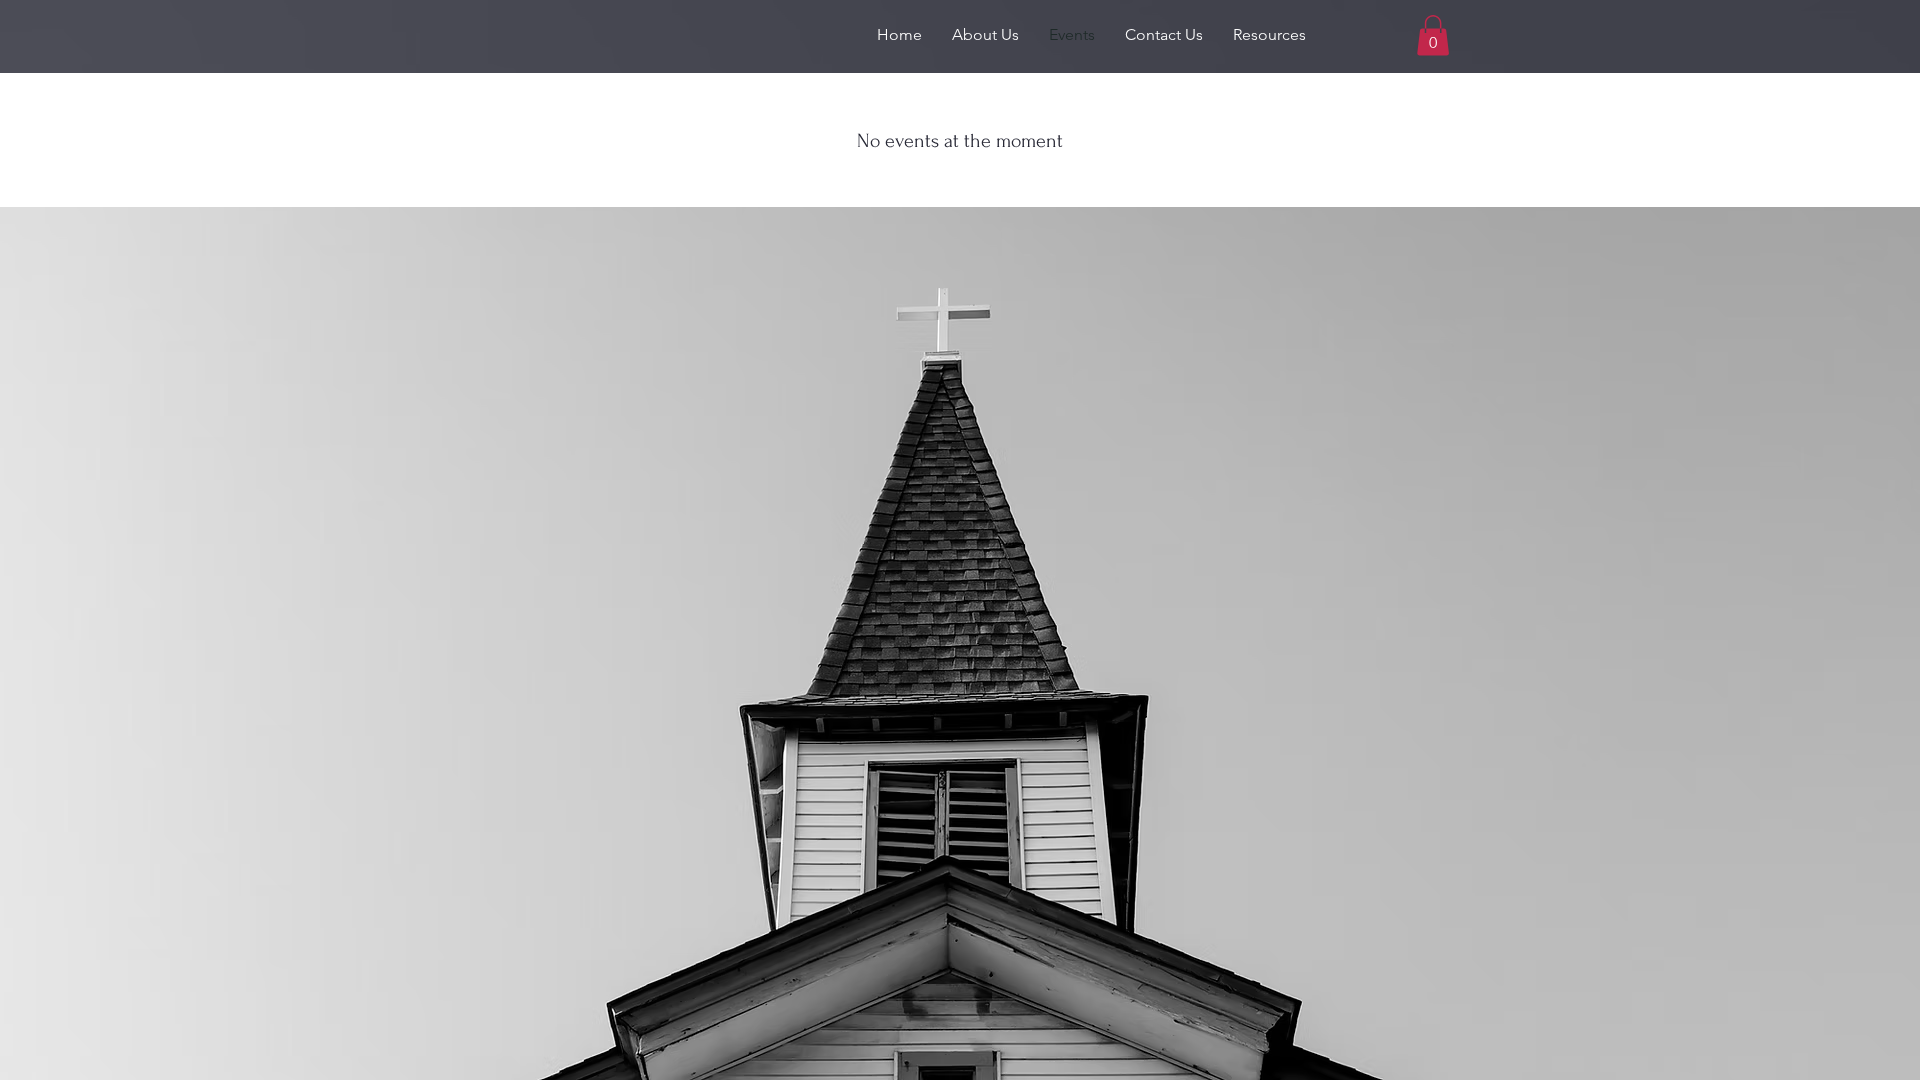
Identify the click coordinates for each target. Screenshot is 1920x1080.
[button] (985, 34)
